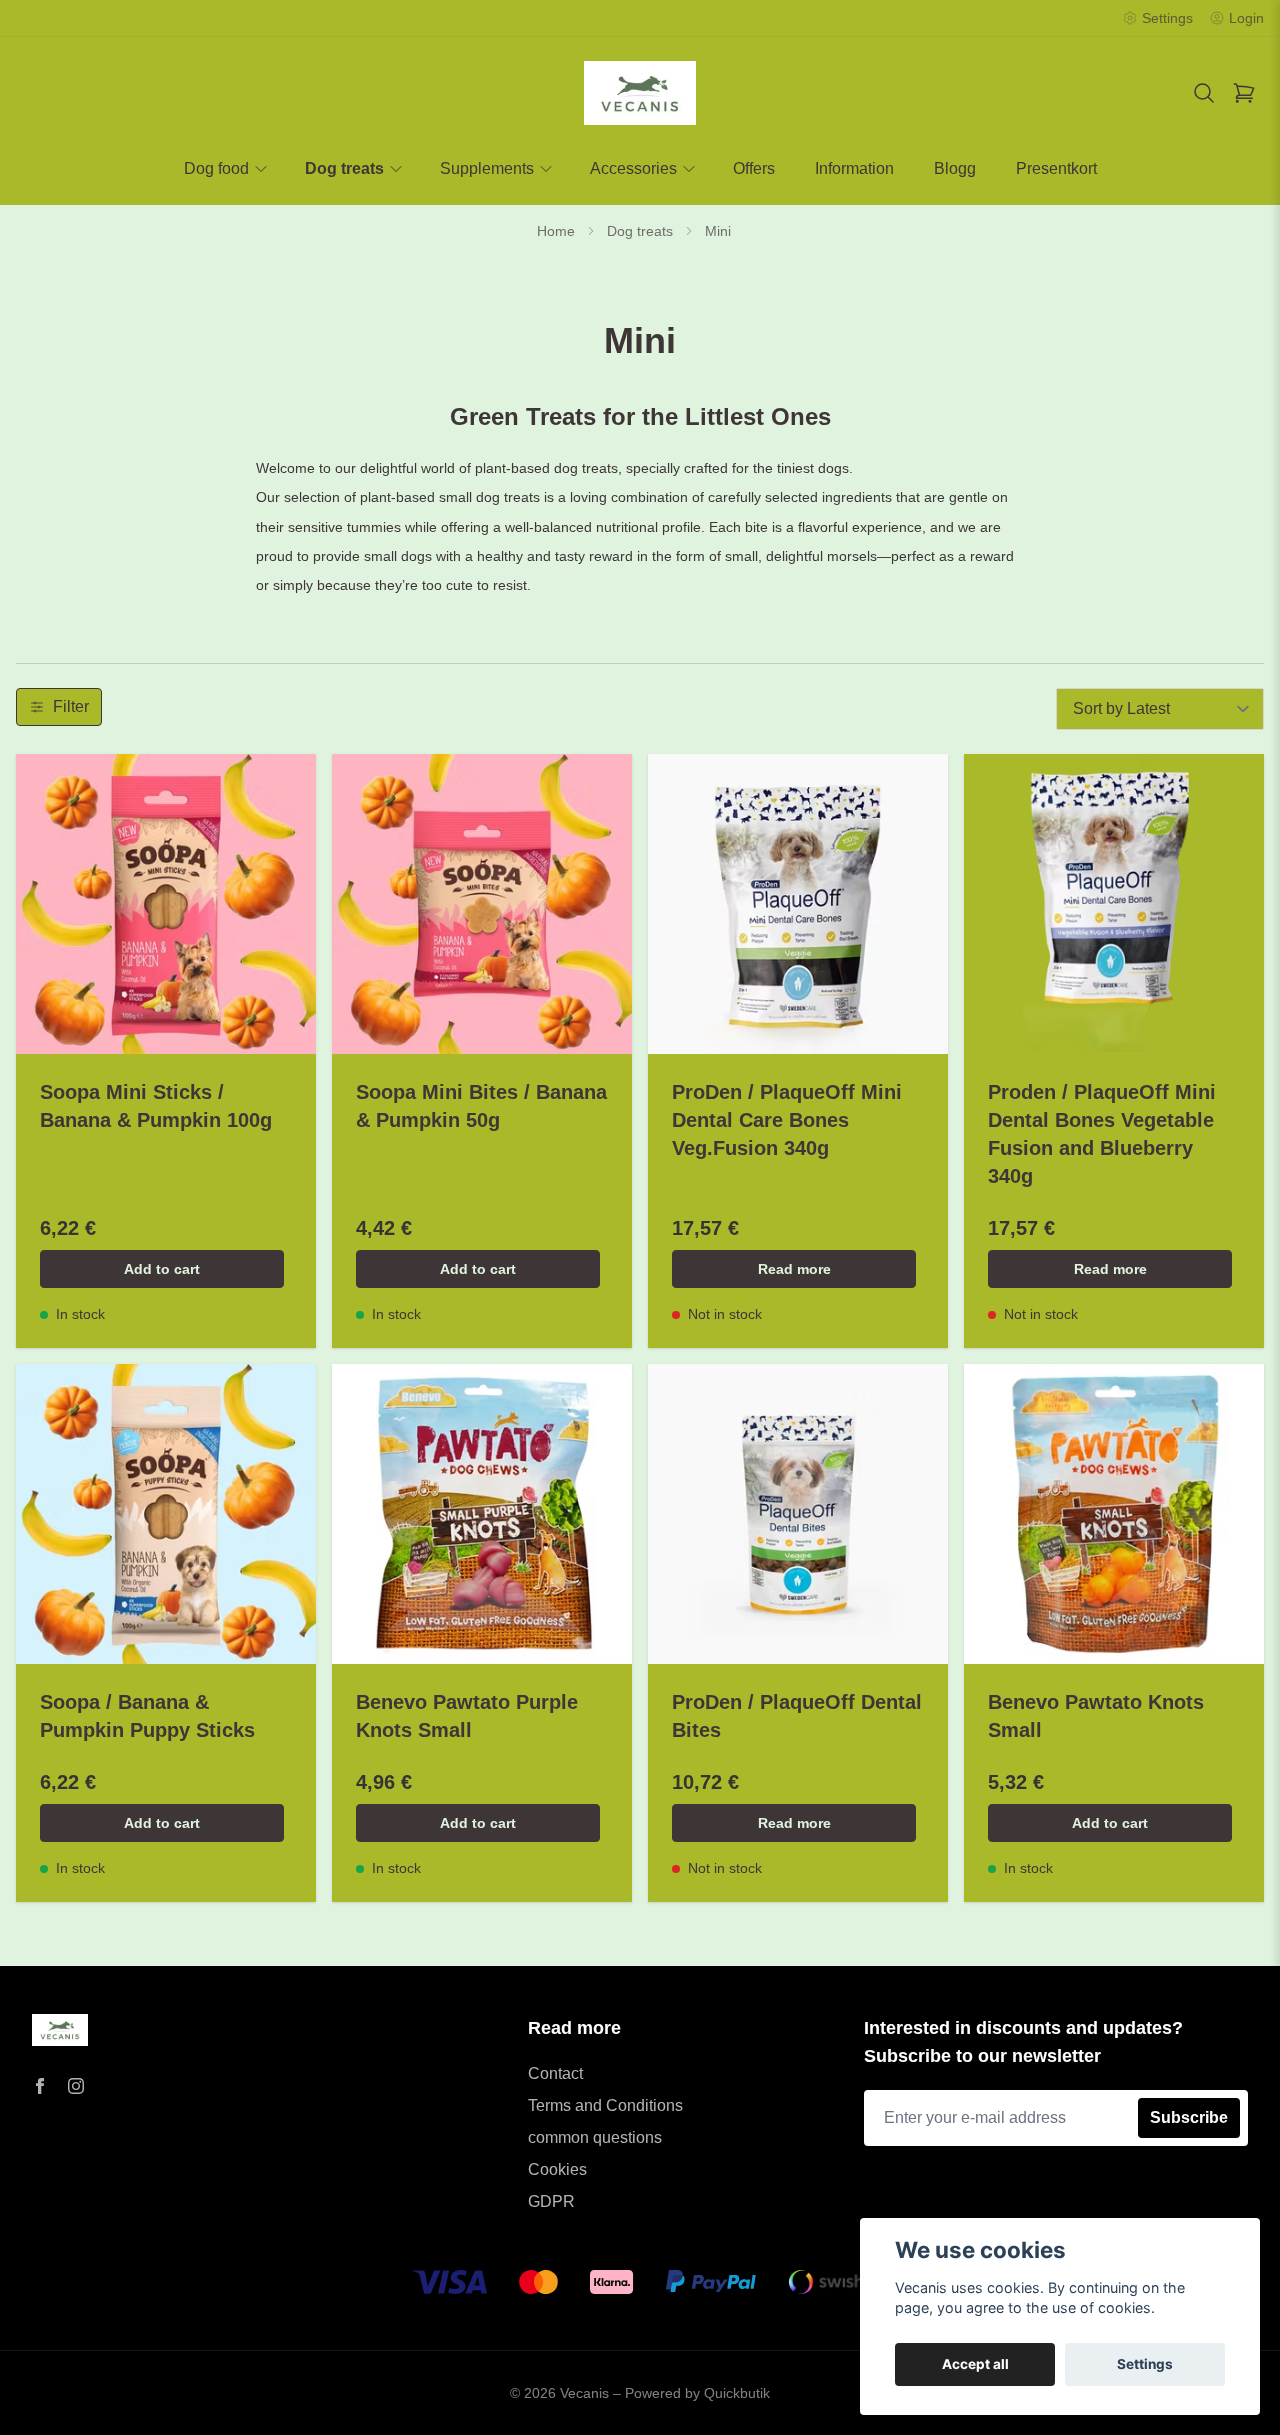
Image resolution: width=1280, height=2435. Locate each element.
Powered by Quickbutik (697, 2393)
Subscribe (1189, 2117)
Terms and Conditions (605, 2105)
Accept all (975, 2364)
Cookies (557, 2169)
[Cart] (1244, 93)
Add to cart (162, 1269)
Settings (1145, 2364)
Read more (794, 1269)
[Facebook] (40, 2086)
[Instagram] (76, 2086)
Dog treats (640, 231)
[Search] (1204, 93)
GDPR (551, 2201)
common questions (595, 2137)
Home (556, 231)
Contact (555, 2073)
